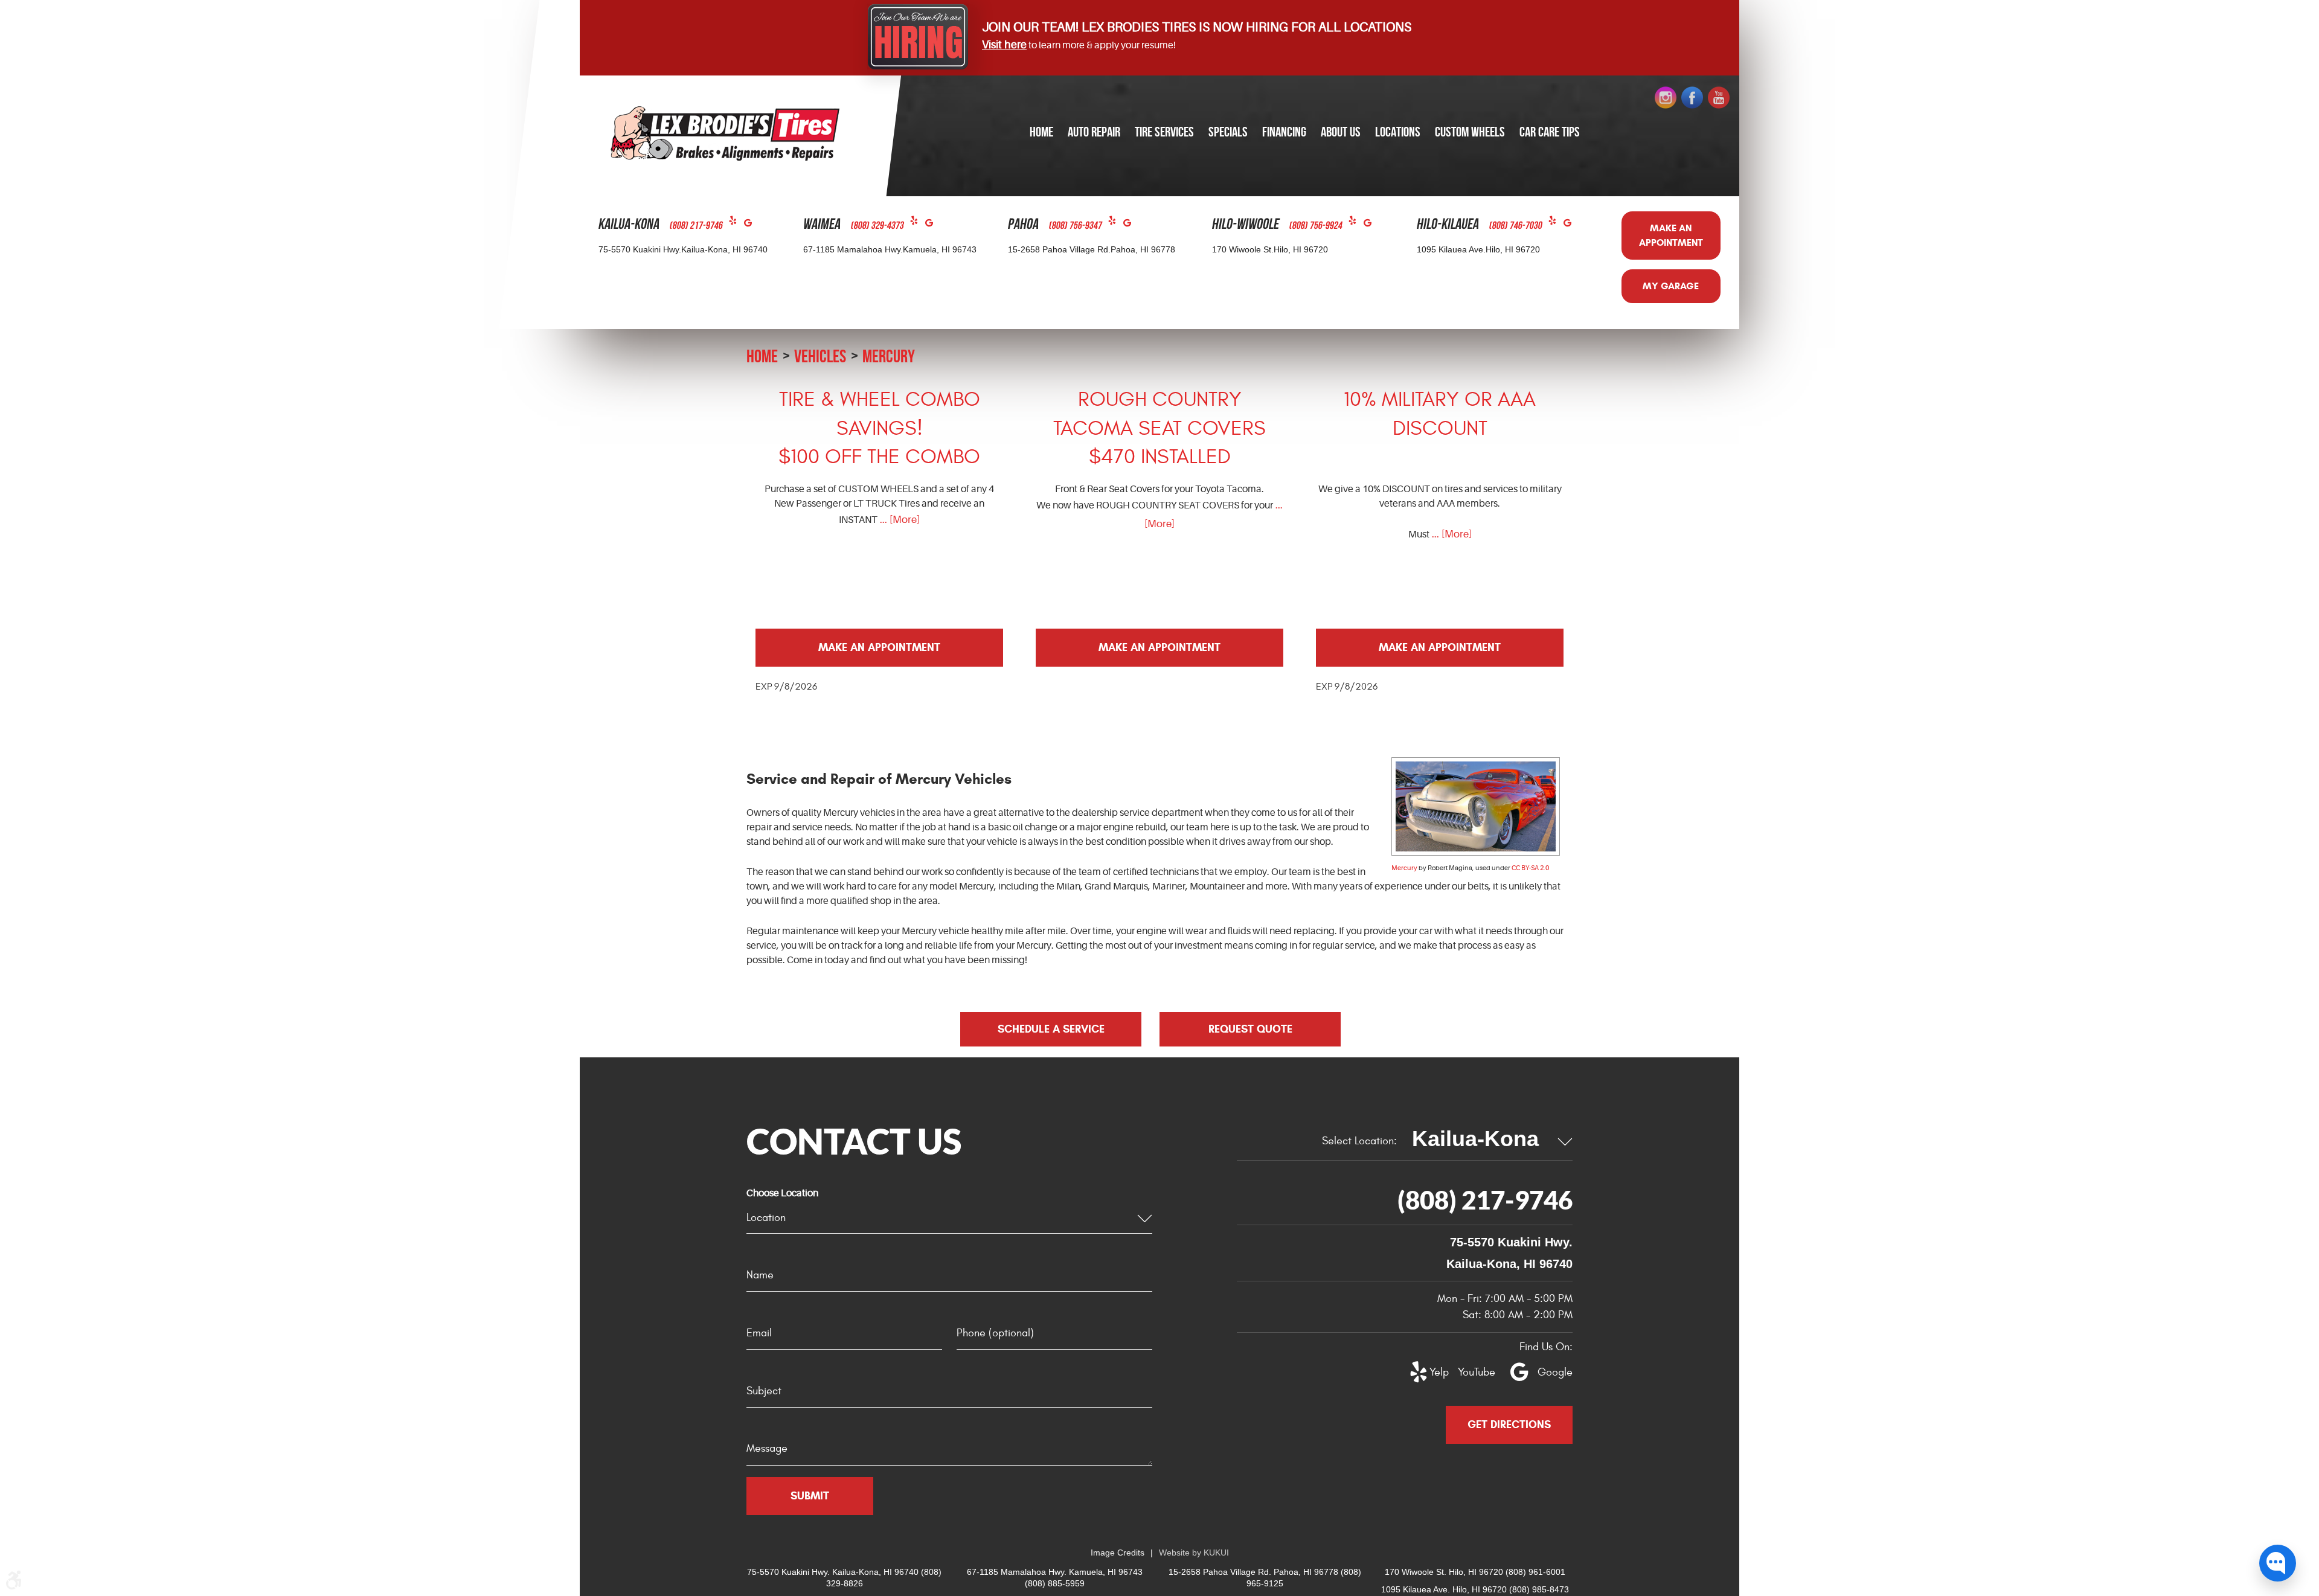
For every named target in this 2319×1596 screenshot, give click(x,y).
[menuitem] (1041, 133)
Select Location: (1359, 1141)
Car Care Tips (1550, 132)
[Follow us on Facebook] (1692, 98)
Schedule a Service (1051, 1029)
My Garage (1671, 286)
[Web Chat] (2278, 1563)
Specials (1228, 132)
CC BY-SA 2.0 (1530, 868)
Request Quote (1250, 1029)
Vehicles (820, 356)
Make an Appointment (1671, 235)
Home (1041, 132)
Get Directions (1509, 1425)
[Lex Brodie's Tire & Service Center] (725, 133)
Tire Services (1164, 132)
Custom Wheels (1470, 132)
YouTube (1470, 1372)
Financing (1284, 132)
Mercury (889, 356)
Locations (1398, 132)
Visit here (1004, 45)
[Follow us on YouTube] (1719, 98)
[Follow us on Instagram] (1666, 98)
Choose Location (782, 1193)
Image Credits (1118, 1553)
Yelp (736, 223)
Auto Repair (1094, 132)
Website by (1194, 1553)
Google (752, 226)
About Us (1341, 132)
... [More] (899, 520)
